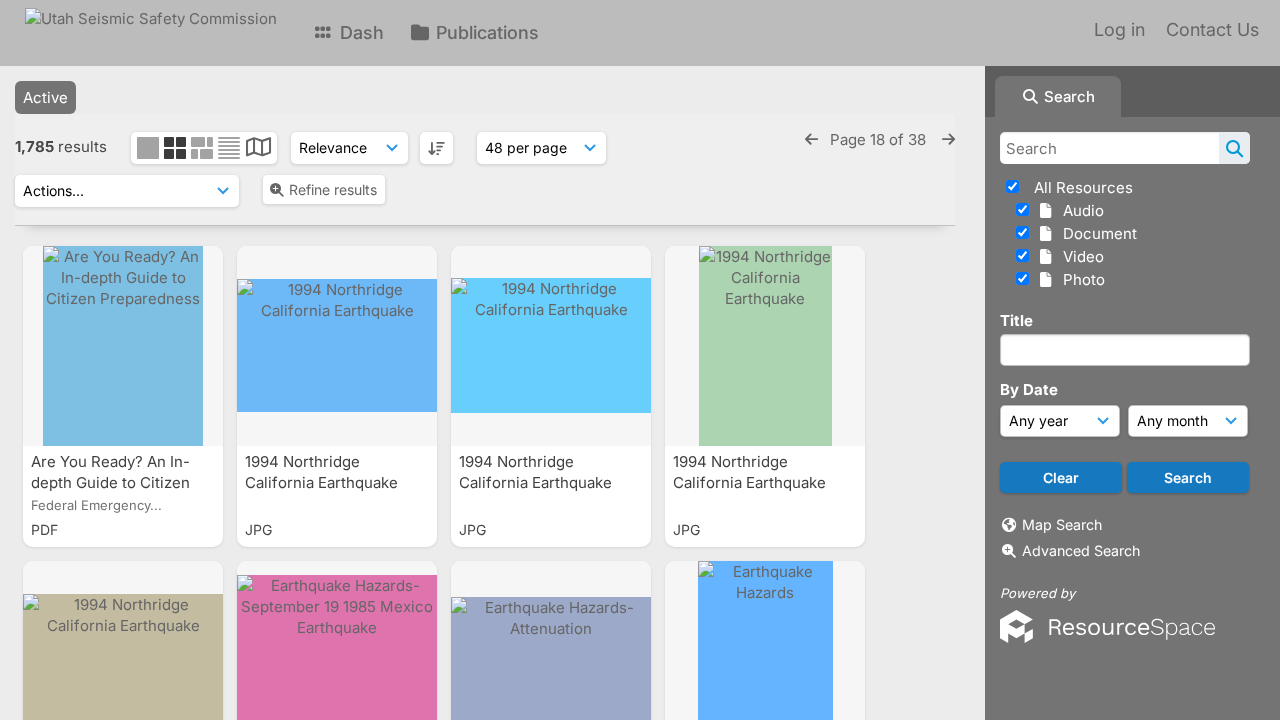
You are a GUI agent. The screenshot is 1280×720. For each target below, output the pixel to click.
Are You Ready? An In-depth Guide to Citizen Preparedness (110, 482)
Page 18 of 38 (880, 139)
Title (1016, 320)
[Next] (948, 139)
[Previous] (811, 139)
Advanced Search (1081, 550)
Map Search (1062, 524)
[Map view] (258, 149)
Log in (1119, 29)
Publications (485, 32)
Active (45, 97)
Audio (1079, 210)
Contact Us (1212, 29)
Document (1096, 233)
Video (1079, 256)
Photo (1080, 279)
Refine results (333, 189)
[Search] (1234, 148)
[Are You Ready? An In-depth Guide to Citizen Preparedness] (123, 346)
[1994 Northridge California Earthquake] (337, 346)
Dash (359, 32)
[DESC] (436, 148)
